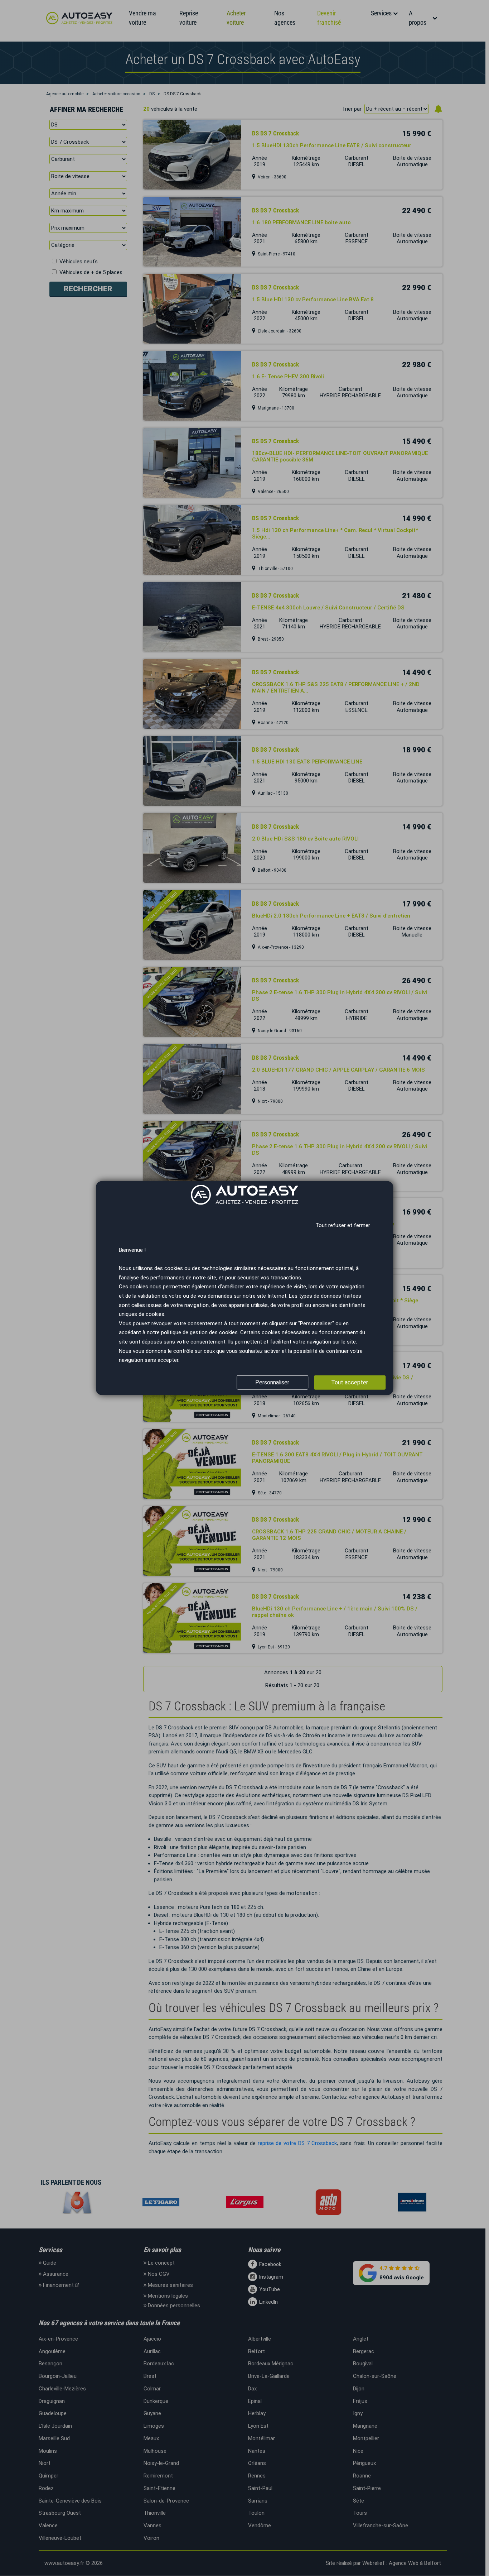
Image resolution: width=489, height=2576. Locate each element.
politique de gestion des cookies (199, 1332)
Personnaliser (272, 1382)
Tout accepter (350, 1382)
